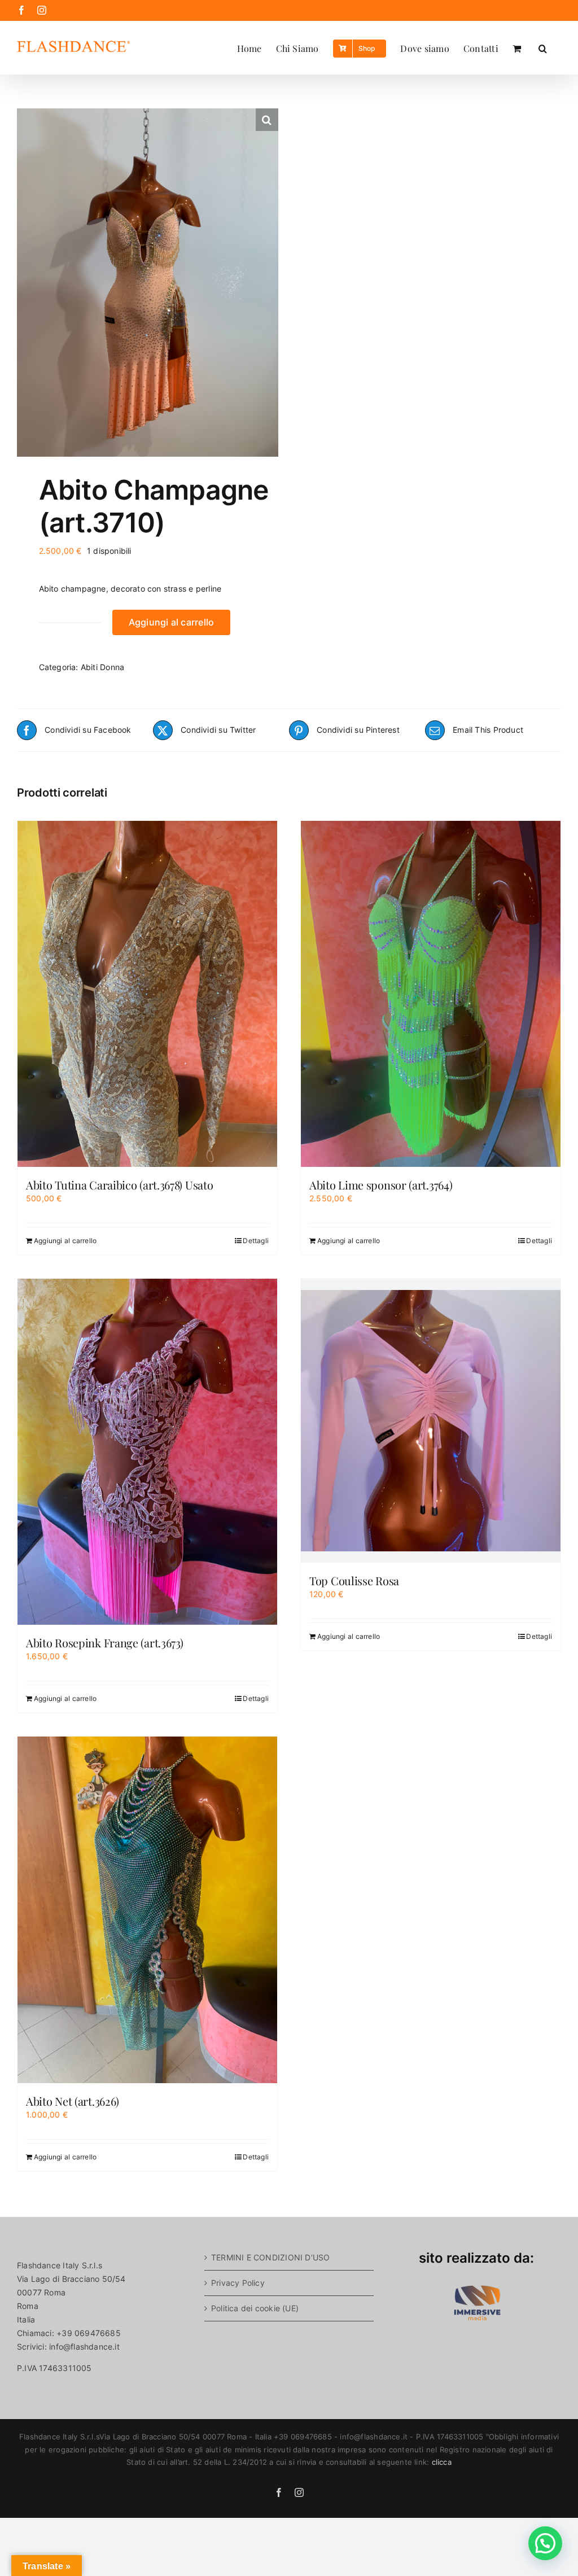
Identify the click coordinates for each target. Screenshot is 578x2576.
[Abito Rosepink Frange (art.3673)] (147, 1452)
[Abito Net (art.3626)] (147, 1910)
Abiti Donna (102, 667)
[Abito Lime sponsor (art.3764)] (431, 994)
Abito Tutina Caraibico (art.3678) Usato (119, 1185)
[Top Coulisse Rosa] (431, 1421)
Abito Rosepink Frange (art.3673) (104, 1643)
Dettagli (256, 1241)
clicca (442, 2462)
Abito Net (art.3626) (73, 2101)
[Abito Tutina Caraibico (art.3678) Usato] (147, 994)
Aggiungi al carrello (172, 622)
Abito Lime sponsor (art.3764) (381, 1185)
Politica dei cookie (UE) (255, 2308)
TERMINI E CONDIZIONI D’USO (270, 2257)
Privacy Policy (238, 2283)
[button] (543, 47)
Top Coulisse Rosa (354, 1580)
